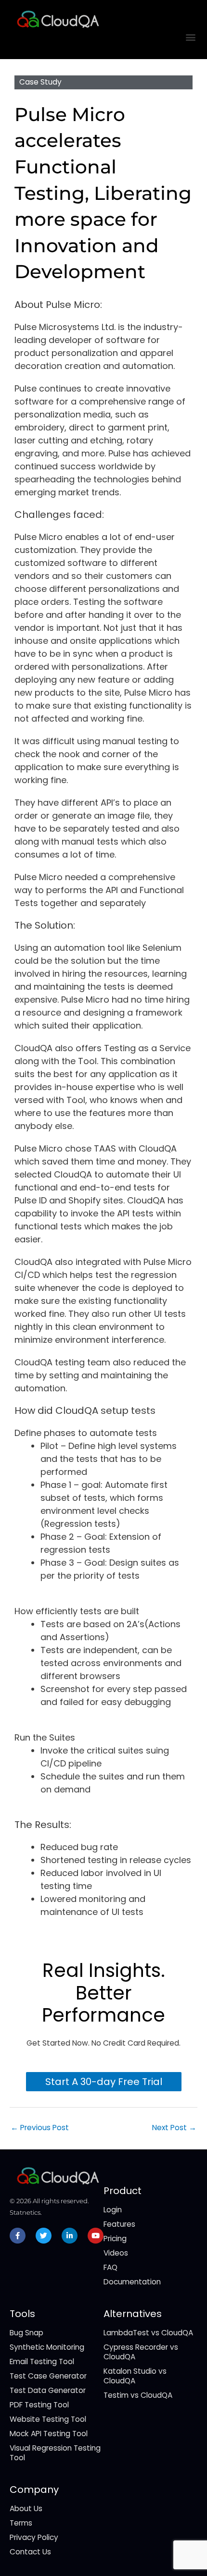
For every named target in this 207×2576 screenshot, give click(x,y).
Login (113, 2210)
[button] (191, 37)
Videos (116, 2253)
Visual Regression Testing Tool (55, 2453)
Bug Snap (26, 2333)
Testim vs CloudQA (138, 2395)
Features (119, 2224)
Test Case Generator (48, 2376)
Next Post (174, 2128)
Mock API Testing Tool (49, 2434)
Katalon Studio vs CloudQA (135, 2376)
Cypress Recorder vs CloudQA (141, 2352)
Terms (21, 2523)
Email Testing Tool (42, 2361)
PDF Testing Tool (39, 2405)
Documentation (132, 2282)
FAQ (110, 2267)
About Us (26, 2509)
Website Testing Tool (48, 2419)
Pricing (115, 2239)
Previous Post (40, 2128)
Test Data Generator (48, 2390)
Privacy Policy (34, 2537)
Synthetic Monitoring (47, 2347)
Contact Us (30, 2552)
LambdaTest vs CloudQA (148, 2333)
